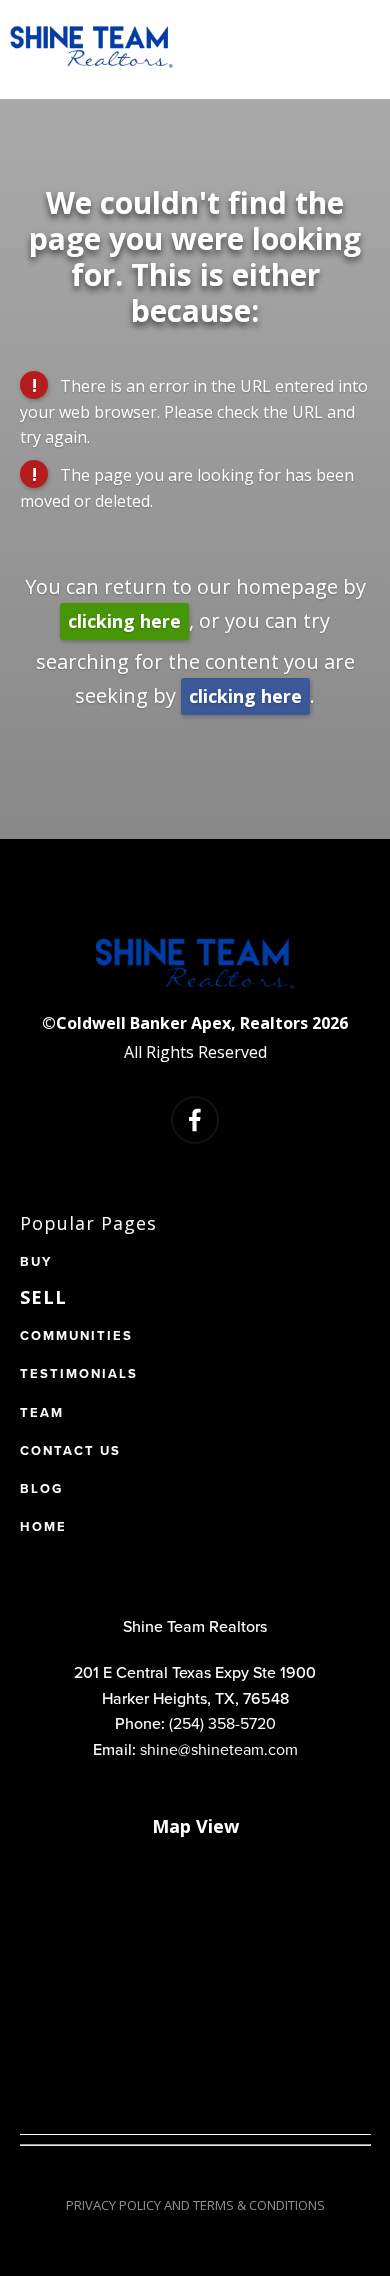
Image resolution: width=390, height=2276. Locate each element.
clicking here (124, 621)
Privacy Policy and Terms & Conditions (195, 2205)
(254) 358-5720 (222, 1723)
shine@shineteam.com (219, 1749)
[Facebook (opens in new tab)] (195, 1120)
